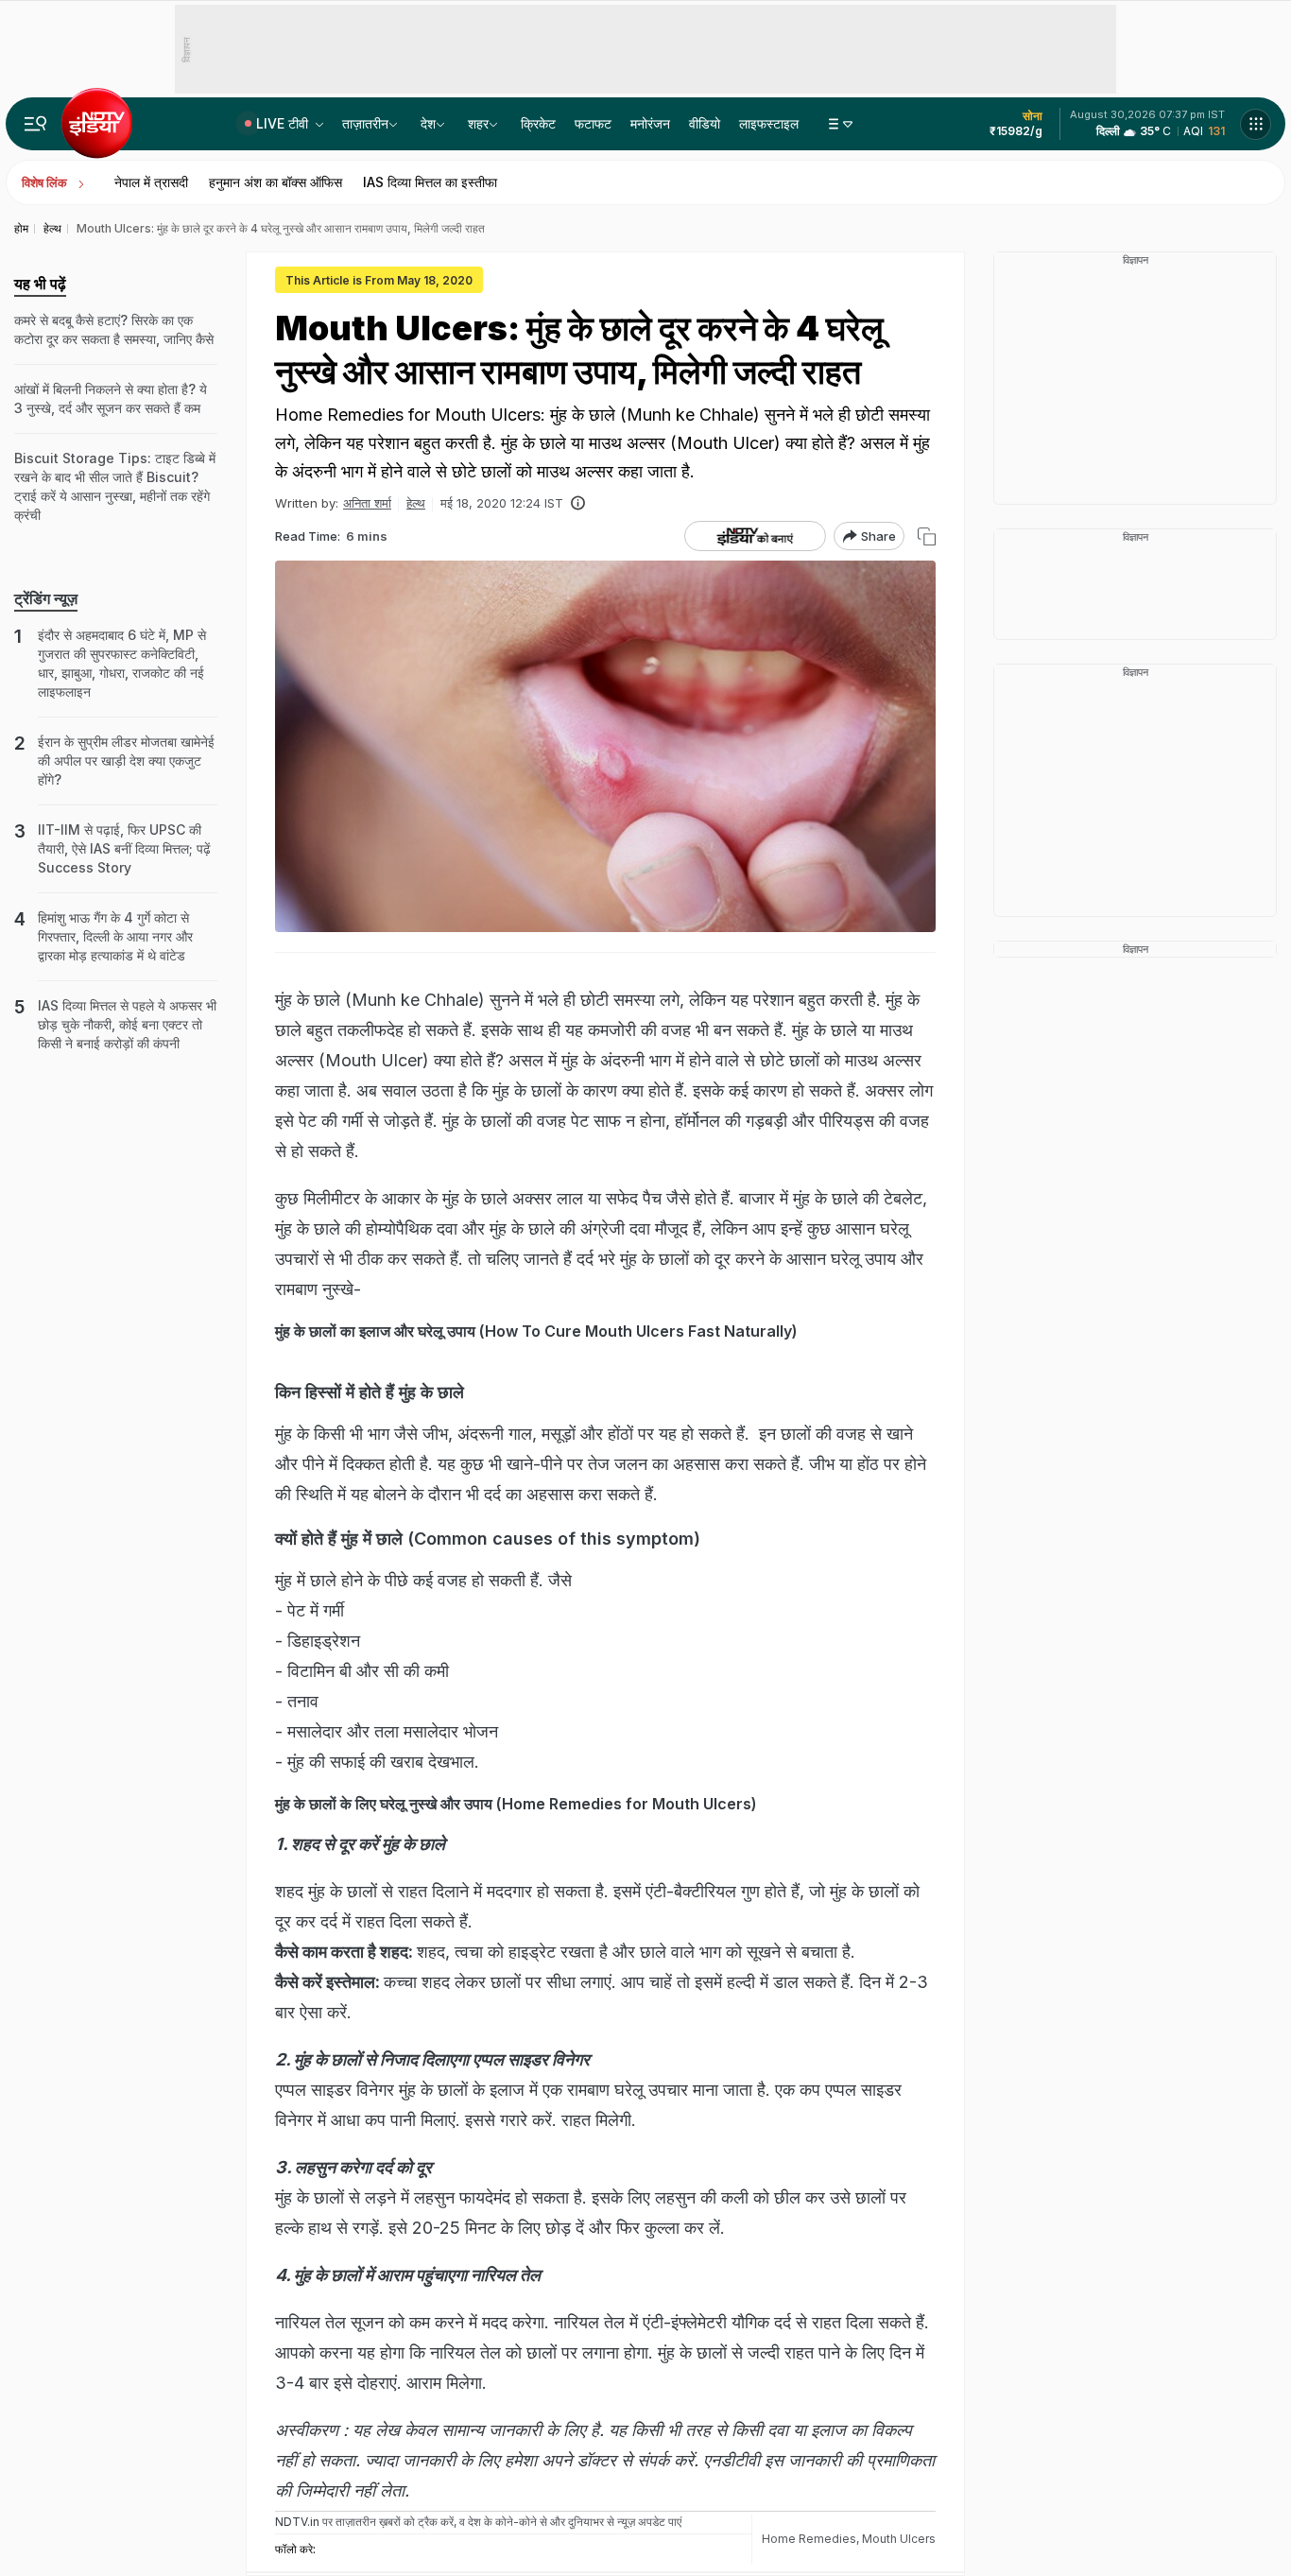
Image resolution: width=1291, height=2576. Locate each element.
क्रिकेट (538, 123)
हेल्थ (416, 503)
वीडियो (705, 123)
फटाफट (593, 123)
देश (428, 123)
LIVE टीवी (284, 123)
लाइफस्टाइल (769, 123)
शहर (478, 123)
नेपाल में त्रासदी (151, 182)
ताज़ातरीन (365, 123)
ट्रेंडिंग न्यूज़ (46, 598)
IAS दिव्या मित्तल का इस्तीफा (430, 182)
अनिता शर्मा (367, 503)
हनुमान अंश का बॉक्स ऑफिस (275, 182)
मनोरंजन (650, 123)
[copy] (927, 536)
